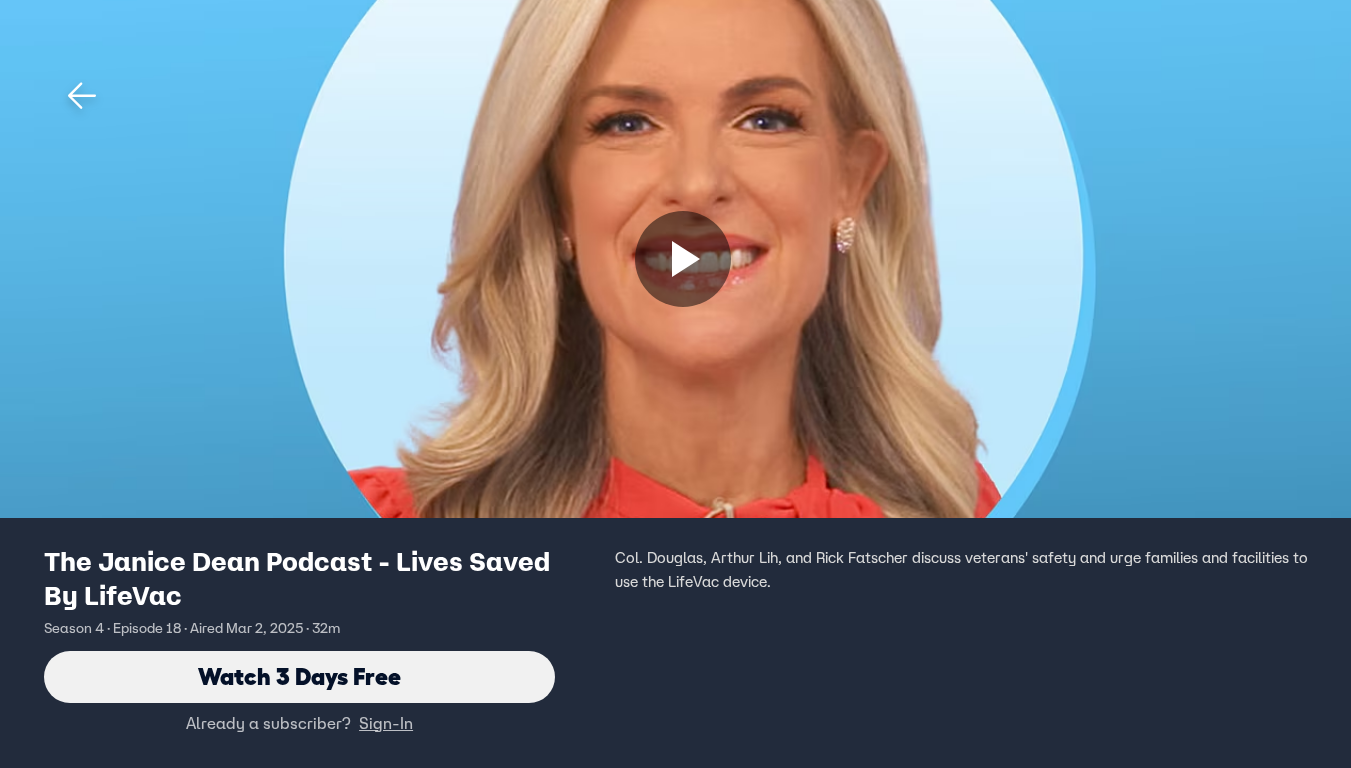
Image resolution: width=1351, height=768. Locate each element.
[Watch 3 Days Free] (683, 259)
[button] (82, 96)
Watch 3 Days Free (299, 676)
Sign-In (386, 723)
